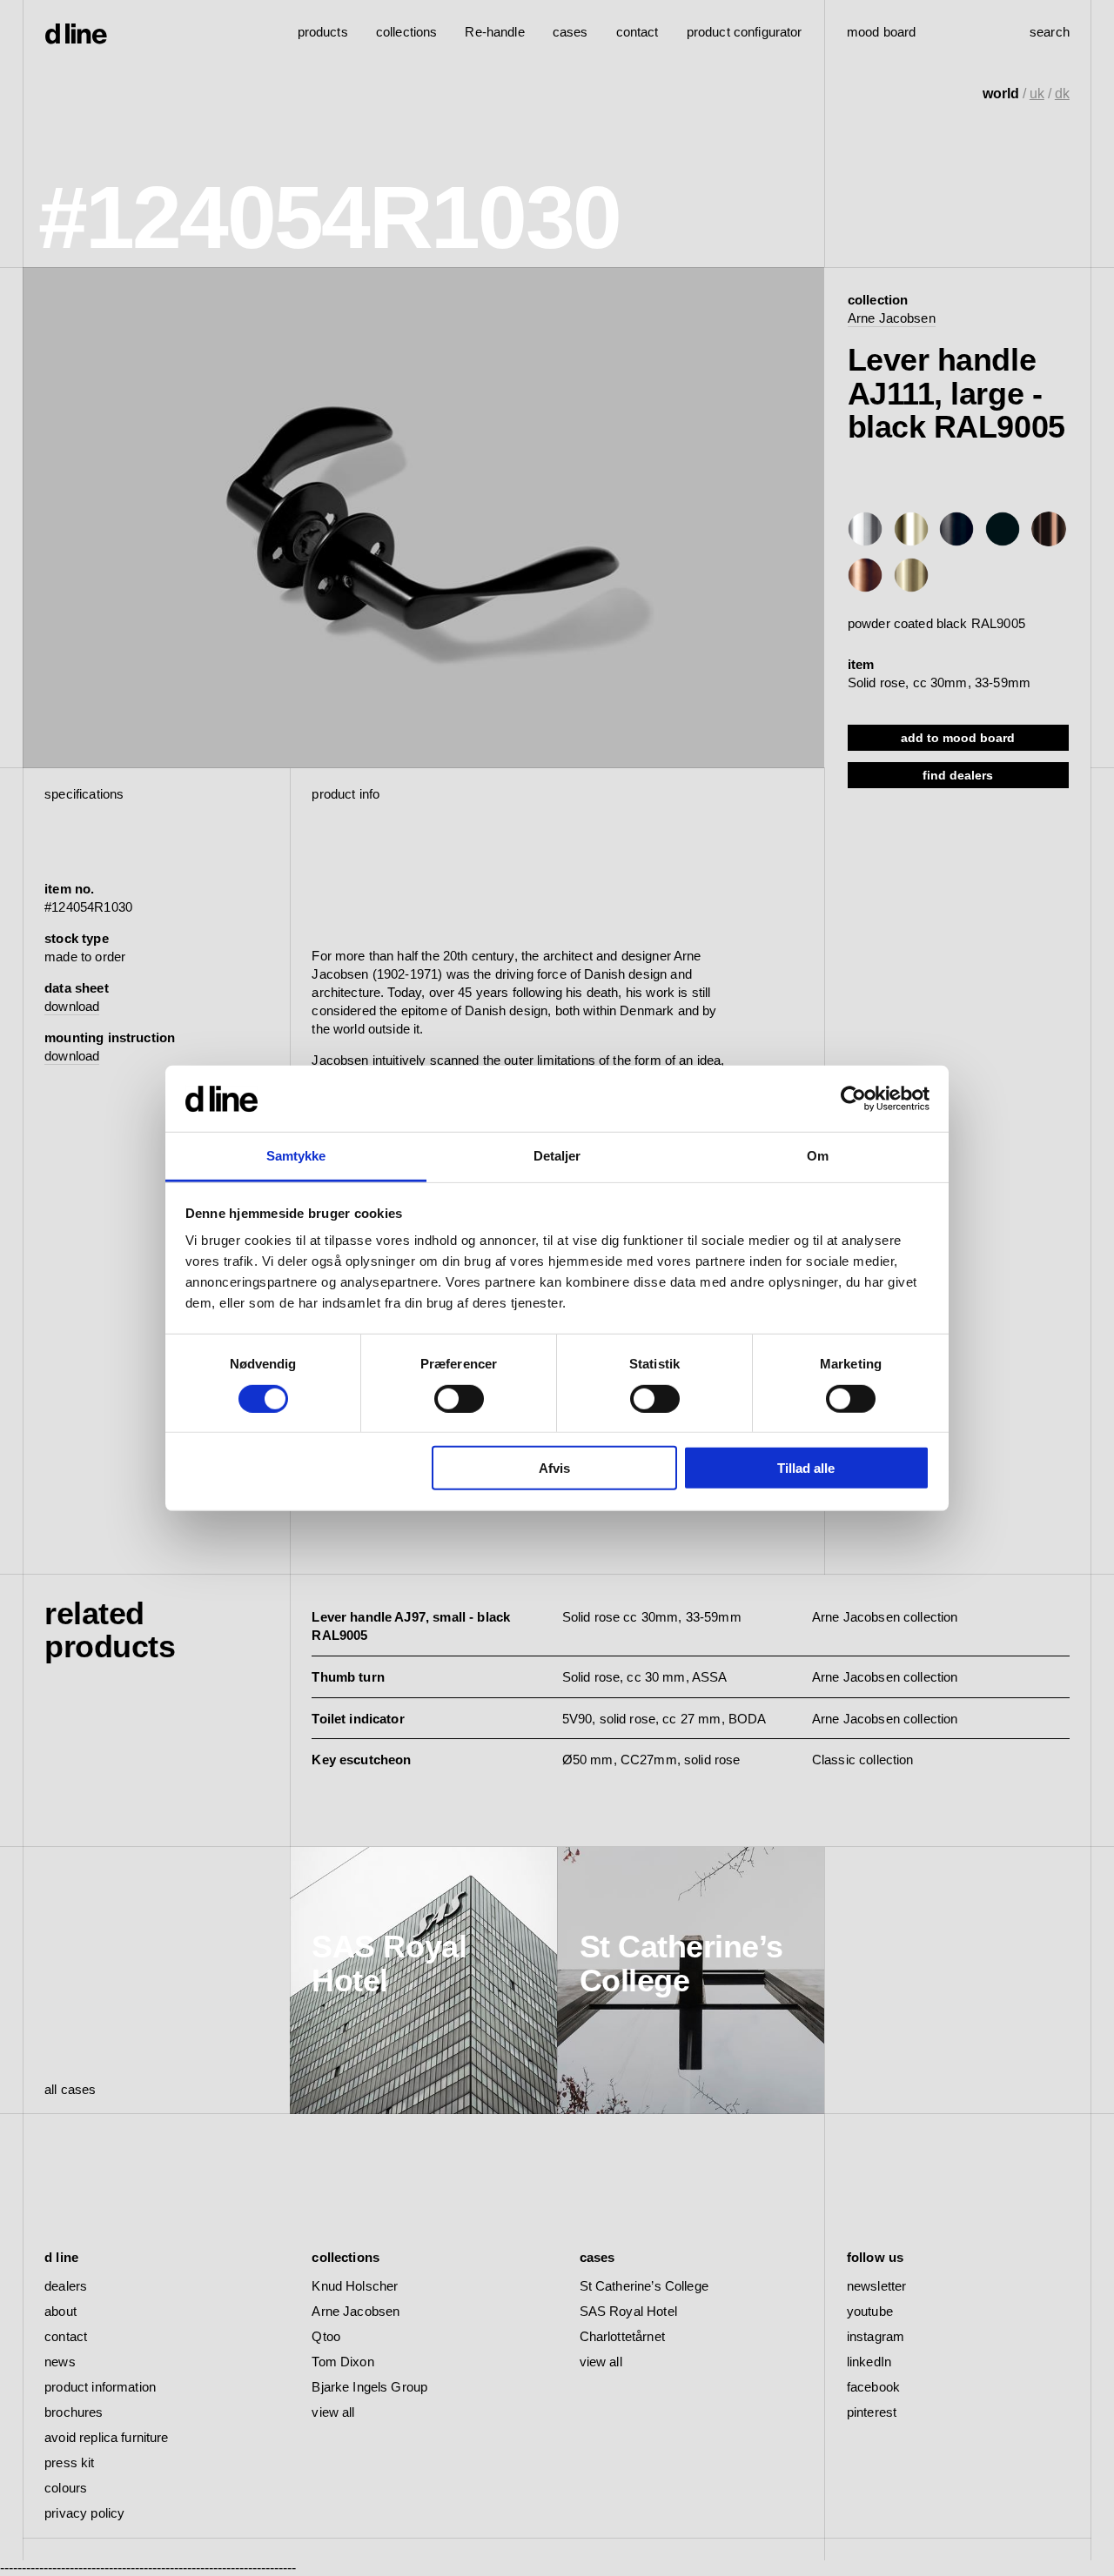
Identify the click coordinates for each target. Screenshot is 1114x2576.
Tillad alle (806, 1468)
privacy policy (84, 2513)
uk (1037, 94)
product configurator (745, 32)
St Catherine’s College (644, 2286)
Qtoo (326, 2336)
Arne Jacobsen (892, 318)
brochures (74, 2412)
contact (66, 2336)
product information (100, 2387)
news (60, 2362)
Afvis (554, 1468)
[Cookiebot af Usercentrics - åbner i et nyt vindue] (853, 1099)
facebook (873, 2387)
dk (1062, 94)
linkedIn (869, 2362)
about (60, 2311)
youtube (870, 2311)
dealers (66, 2286)
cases (570, 32)
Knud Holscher (355, 2286)
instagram (876, 2336)
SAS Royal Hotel (628, 2311)
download (72, 1006)
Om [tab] (818, 1156)
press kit (69, 2462)
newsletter (877, 2286)
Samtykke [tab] (296, 1156)
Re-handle (494, 32)
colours (66, 2488)
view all (333, 2412)
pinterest (872, 2412)
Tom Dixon (342, 2362)
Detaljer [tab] (557, 1156)
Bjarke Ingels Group (369, 2387)
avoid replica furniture (106, 2437)
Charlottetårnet (622, 2336)
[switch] (459, 1398)
